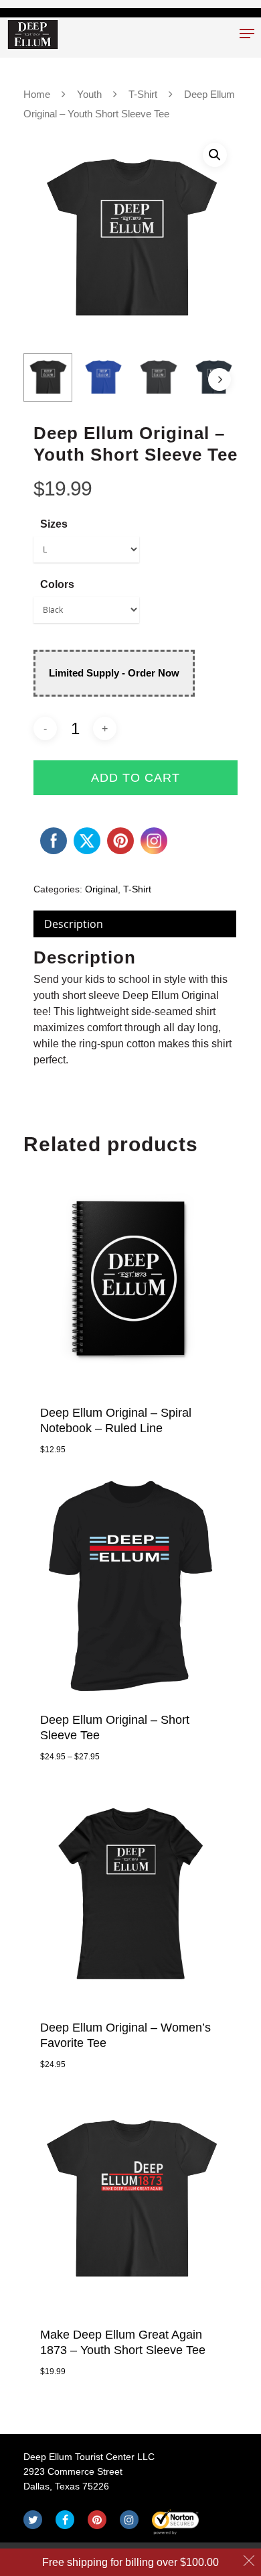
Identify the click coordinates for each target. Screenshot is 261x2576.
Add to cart (136, 778)
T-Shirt (143, 95)
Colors (57, 584)
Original (101, 889)
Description (74, 924)
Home (37, 95)
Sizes (54, 524)
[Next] (220, 379)
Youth (89, 95)
